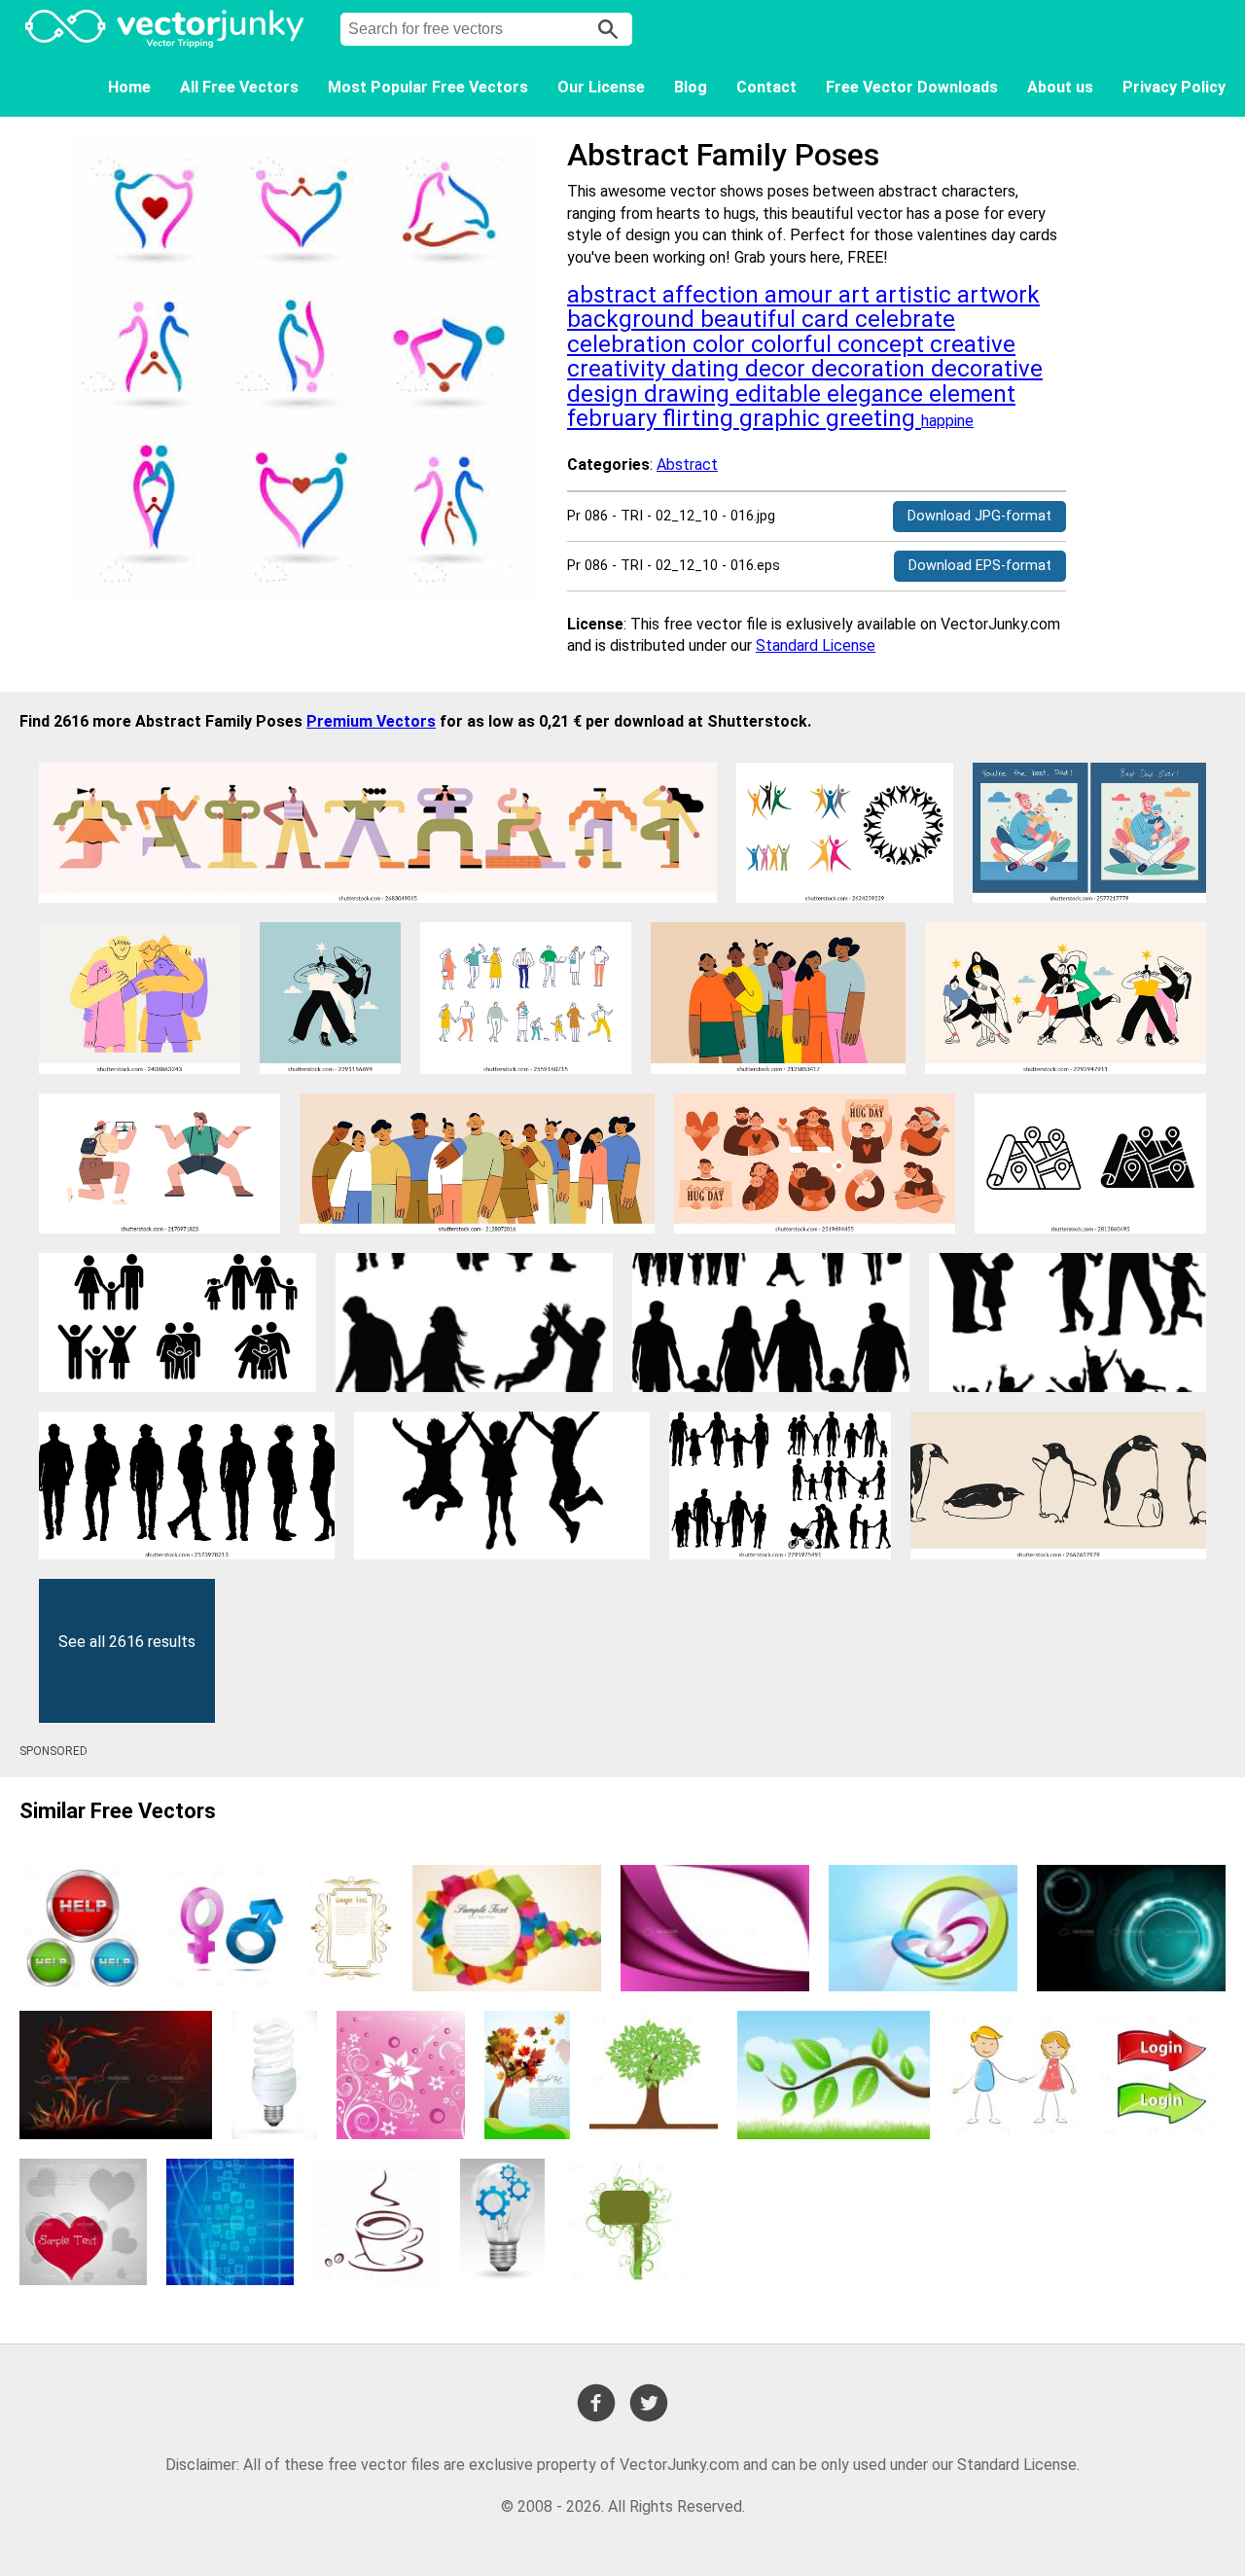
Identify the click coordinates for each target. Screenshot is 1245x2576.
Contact (766, 87)
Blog (691, 87)
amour (801, 295)
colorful (794, 344)
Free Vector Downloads (912, 87)
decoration (871, 369)
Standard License (816, 645)
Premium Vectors (371, 721)
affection (713, 295)
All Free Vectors (239, 87)
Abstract (687, 465)
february (615, 418)
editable (781, 394)
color (722, 344)
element (972, 394)
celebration (630, 344)
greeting (873, 418)
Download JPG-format (979, 516)
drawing (690, 394)
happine (947, 421)
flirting (701, 418)
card (828, 319)
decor (778, 369)
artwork (998, 295)
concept (884, 344)
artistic (916, 295)
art (857, 295)
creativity (619, 369)
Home (129, 87)
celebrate (905, 319)
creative (973, 344)
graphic (783, 418)
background (634, 319)
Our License (601, 87)
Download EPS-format (980, 566)
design (605, 394)
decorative (987, 369)
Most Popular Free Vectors (428, 87)
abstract (615, 295)
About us (1060, 87)
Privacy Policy (1174, 87)
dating (708, 369)
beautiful (751, 319)
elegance (878, 394)
